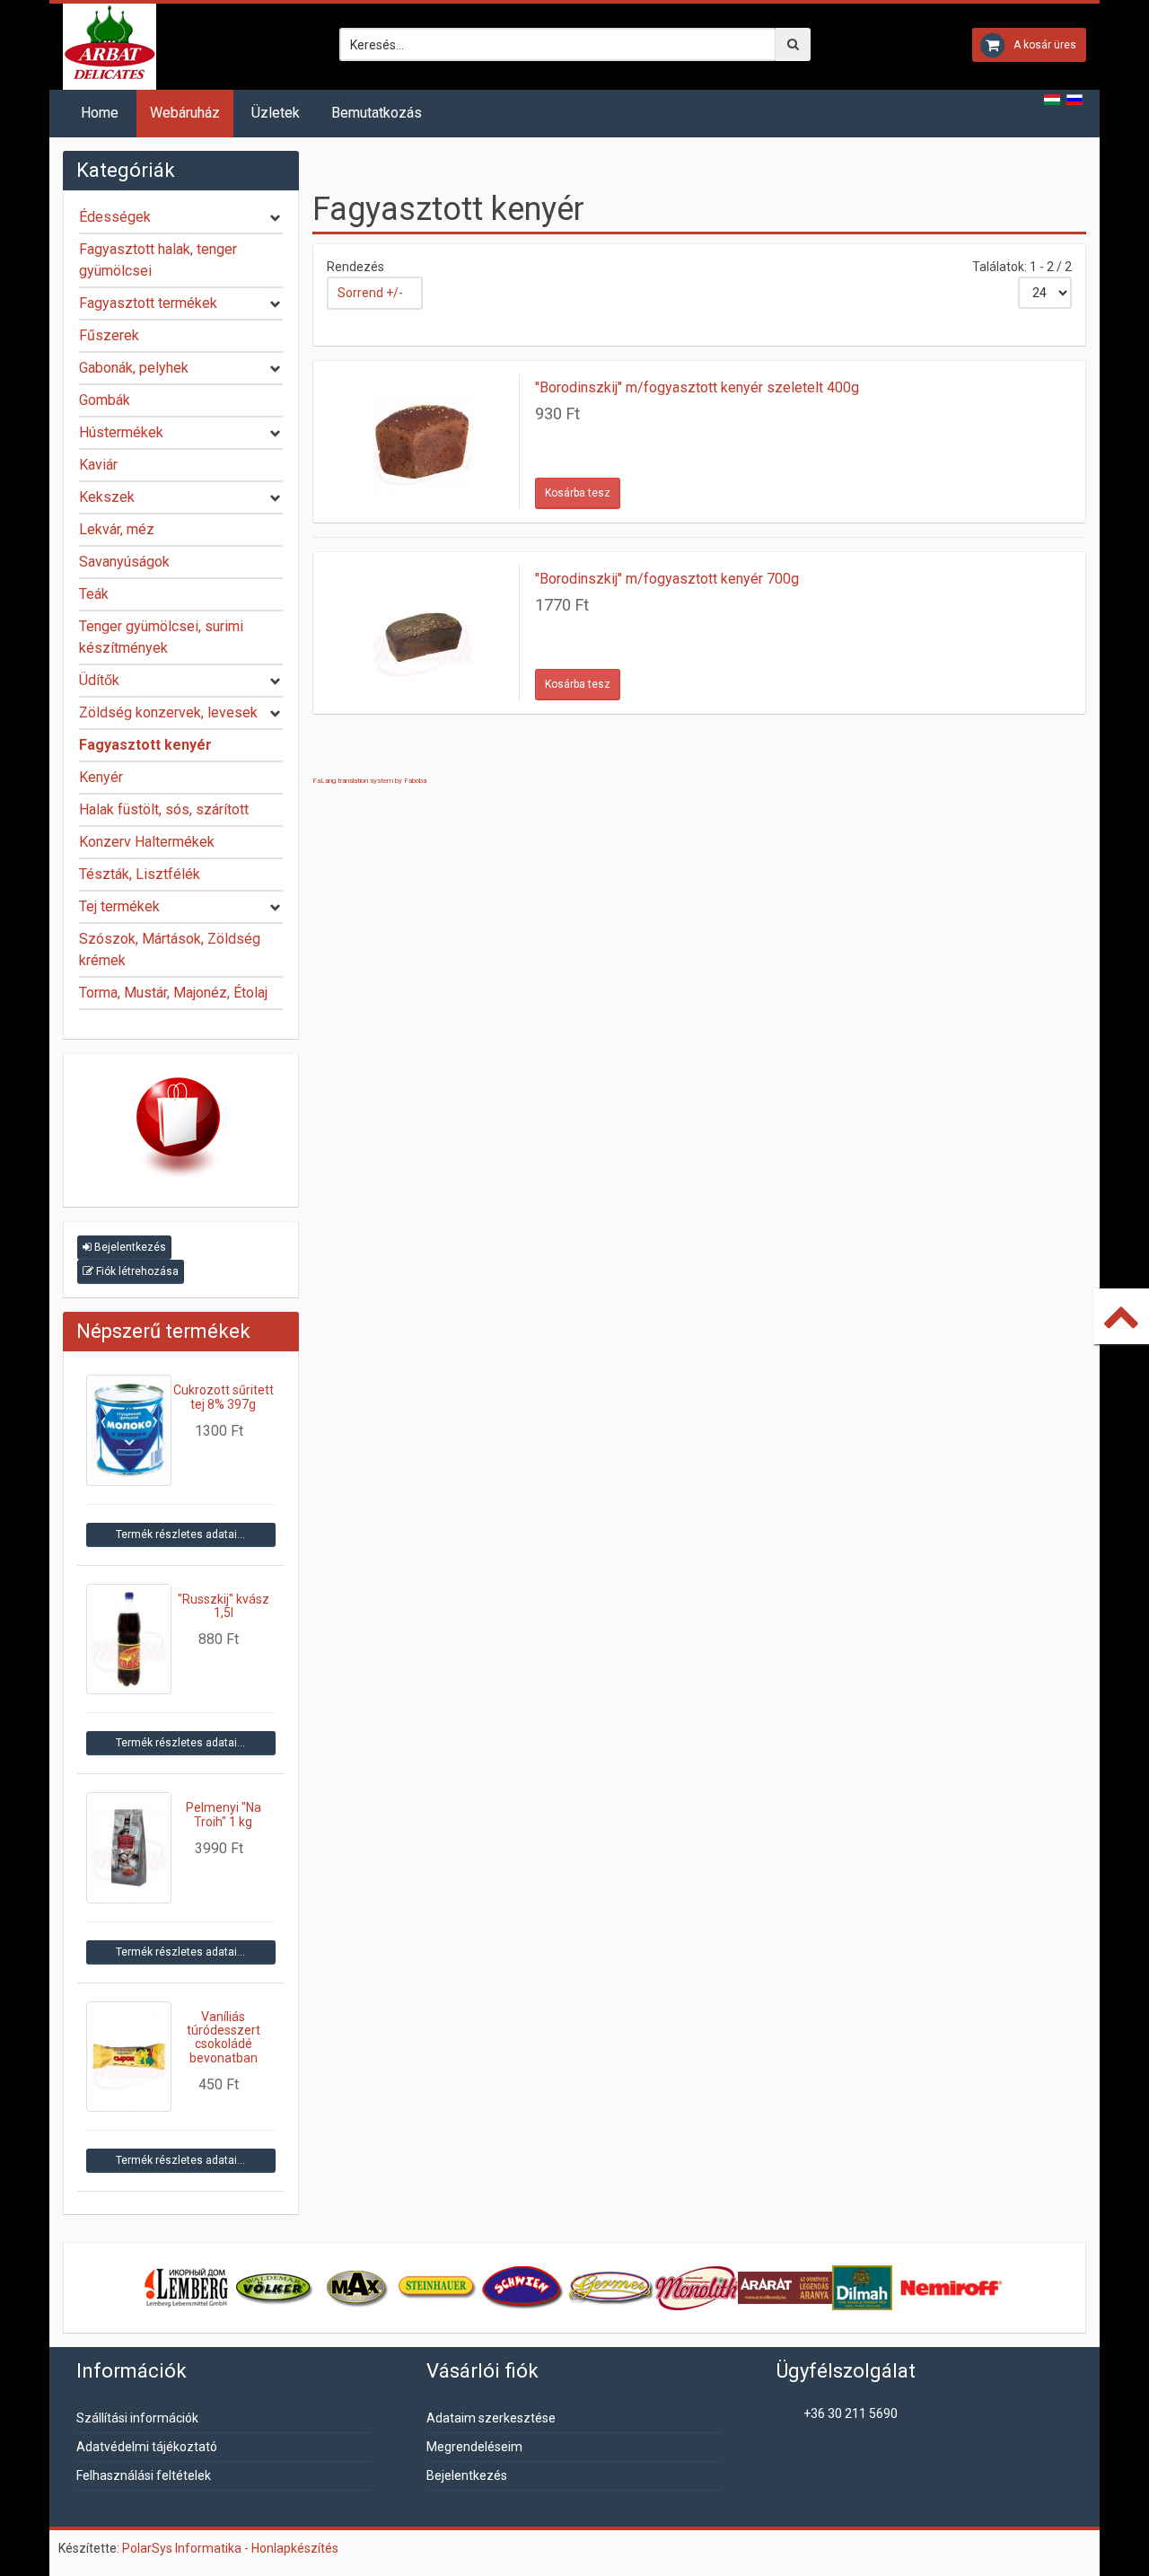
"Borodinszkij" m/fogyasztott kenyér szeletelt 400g (697, 387)
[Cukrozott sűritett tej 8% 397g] (129, 1430)
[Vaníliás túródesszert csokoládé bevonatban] (129, 2057)
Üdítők (99, 680)
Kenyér (101, 777)
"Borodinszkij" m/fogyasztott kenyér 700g (667, 579)
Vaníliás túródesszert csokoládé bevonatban (224, 2037)
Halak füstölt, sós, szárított (164, 809)
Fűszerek (109, 335)
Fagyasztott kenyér (145, 745)
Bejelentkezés (467, 2475)
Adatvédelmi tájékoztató (147, 2447)
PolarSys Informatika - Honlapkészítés (230, 2548)
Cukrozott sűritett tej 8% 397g (224, 1397)
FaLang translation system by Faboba (369, 781)
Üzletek (276, 113)
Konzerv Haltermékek (147, 842)
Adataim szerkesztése (491, 2418)
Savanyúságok (124, 562)
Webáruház (185, 113)
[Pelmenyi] (129, 1847)
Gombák (105, 400)
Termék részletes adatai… (180, 1534)
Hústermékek (121, 432)
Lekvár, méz (117, 529)
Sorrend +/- (370, 293)
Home (100, 113)
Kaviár (98, 465)
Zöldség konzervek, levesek (168, 712)
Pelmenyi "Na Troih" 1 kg (224, 1814)
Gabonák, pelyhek (134, 368)
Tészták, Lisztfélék (140, 874)
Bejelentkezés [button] (129, 1247)
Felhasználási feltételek (144, 2475)
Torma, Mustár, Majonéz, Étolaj (173, 993)
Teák (94, 594)
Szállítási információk (137, 2418)
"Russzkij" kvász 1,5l (224, 1606)
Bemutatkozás (377, 113)
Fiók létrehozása (136, 1271)
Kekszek (107, 497)
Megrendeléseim (474, 2447)
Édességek (115, 217)
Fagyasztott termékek (148, 303)
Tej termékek (119, 906)
